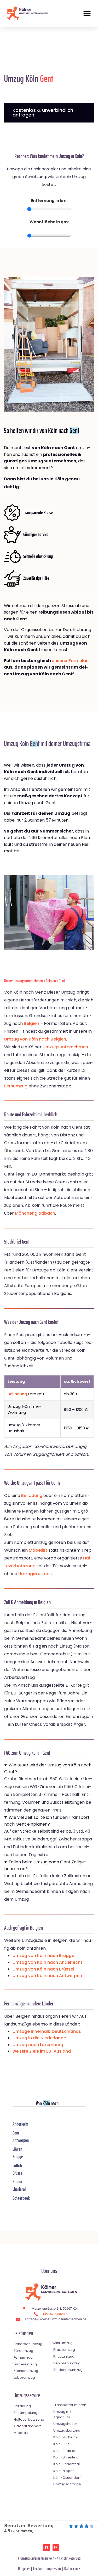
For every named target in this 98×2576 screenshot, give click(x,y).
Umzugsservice (27, 2395)
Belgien (51, 981)
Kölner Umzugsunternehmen (24, 981)
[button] (87, 13)
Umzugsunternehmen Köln (37, 2558)
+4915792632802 (55, 2314)
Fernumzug (16, 1086)
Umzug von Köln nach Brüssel (43, 1969)
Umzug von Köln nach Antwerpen (47, 1976)
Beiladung (17, 1394)
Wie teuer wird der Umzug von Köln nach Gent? (48, 1768)
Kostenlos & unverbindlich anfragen (43, 112)
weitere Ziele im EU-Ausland (42, 2051)
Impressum (54, 2569)
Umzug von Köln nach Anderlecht (47, 1962)
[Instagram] (56, 2548)
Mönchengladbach (35, 1213)
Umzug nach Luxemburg (38, 2045)
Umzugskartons (35, 1574)
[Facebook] (47, 2548)
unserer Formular (70, 661)
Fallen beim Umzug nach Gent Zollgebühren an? (45, 1865)
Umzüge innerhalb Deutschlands (47, 2031)
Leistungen (23, 2333)
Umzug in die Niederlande (39, 2038)
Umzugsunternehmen (65, 1047)
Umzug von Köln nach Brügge (43, 1956)
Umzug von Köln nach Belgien (35, 1039)
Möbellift (38, 1550)
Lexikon (38, 2569)
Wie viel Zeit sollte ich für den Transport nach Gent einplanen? (47, 1821)
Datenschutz (72, 2569)
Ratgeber (24, 2569)
